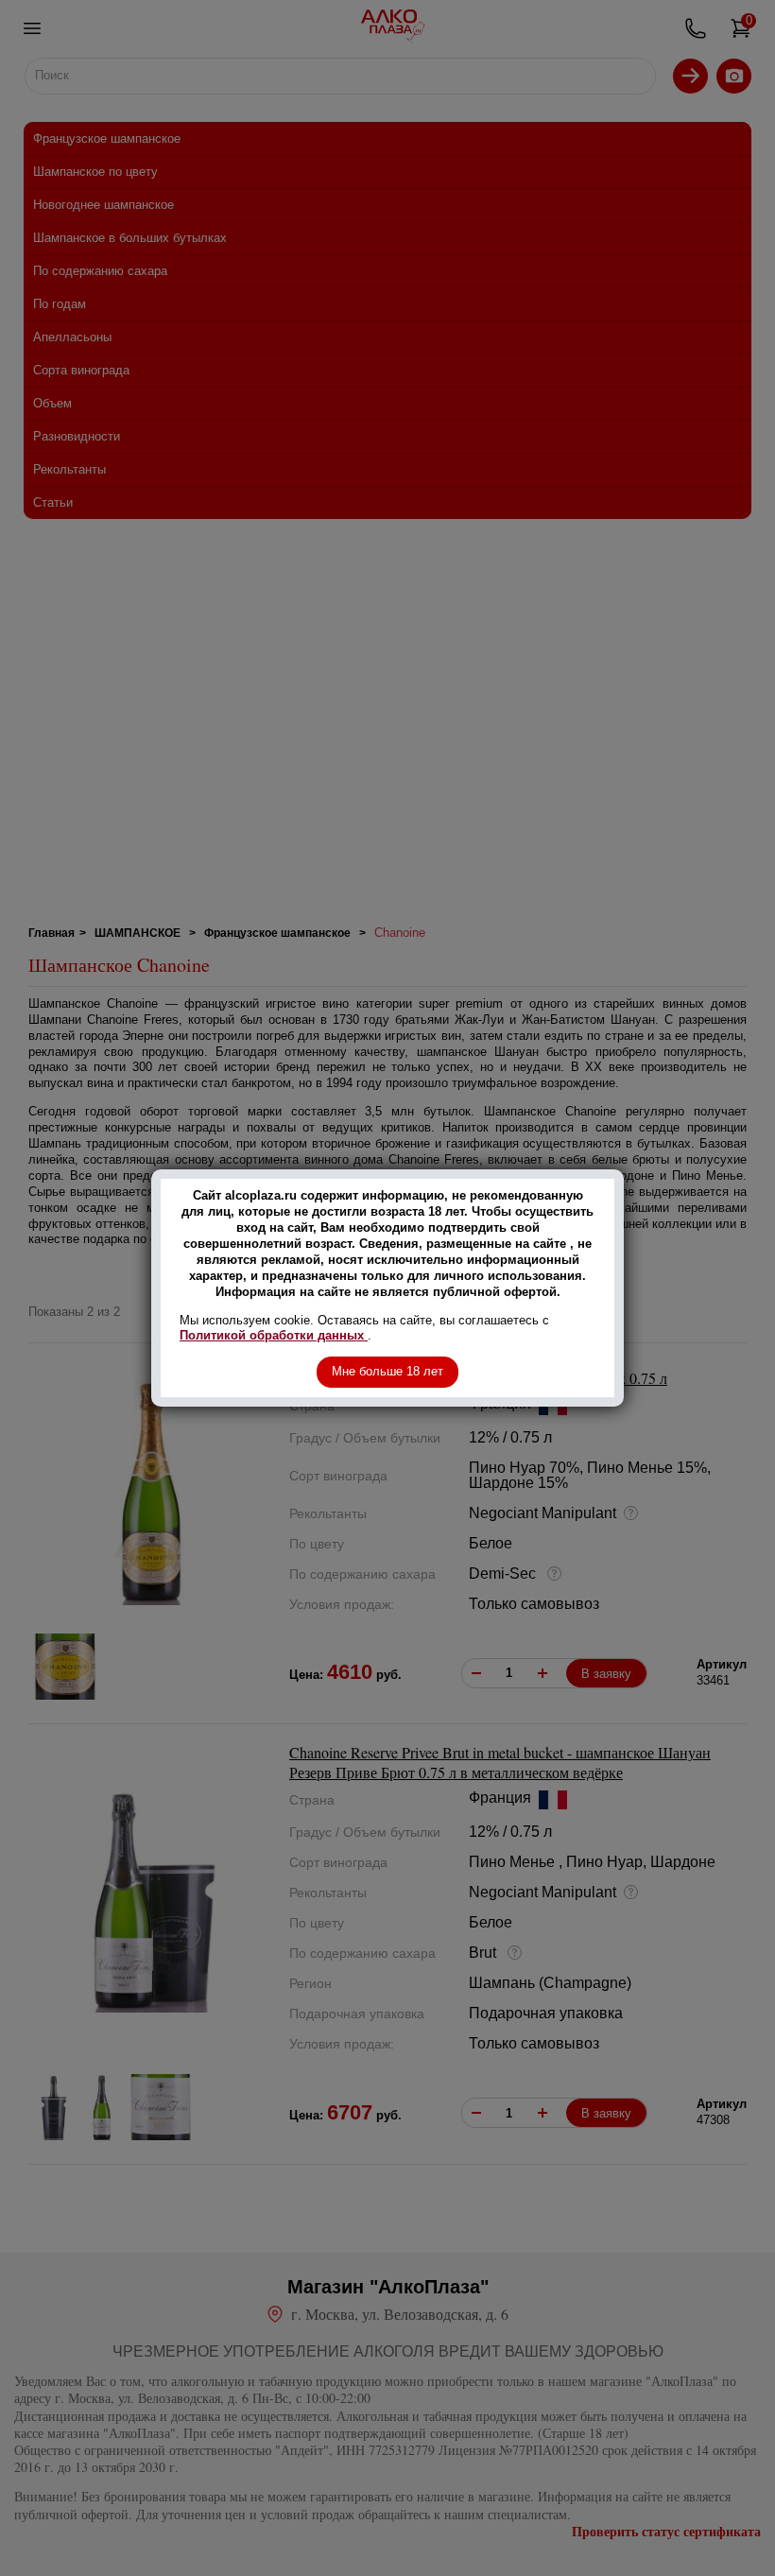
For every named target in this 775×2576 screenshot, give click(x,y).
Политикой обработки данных (274, 1335)
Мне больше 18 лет (387, 1371)
